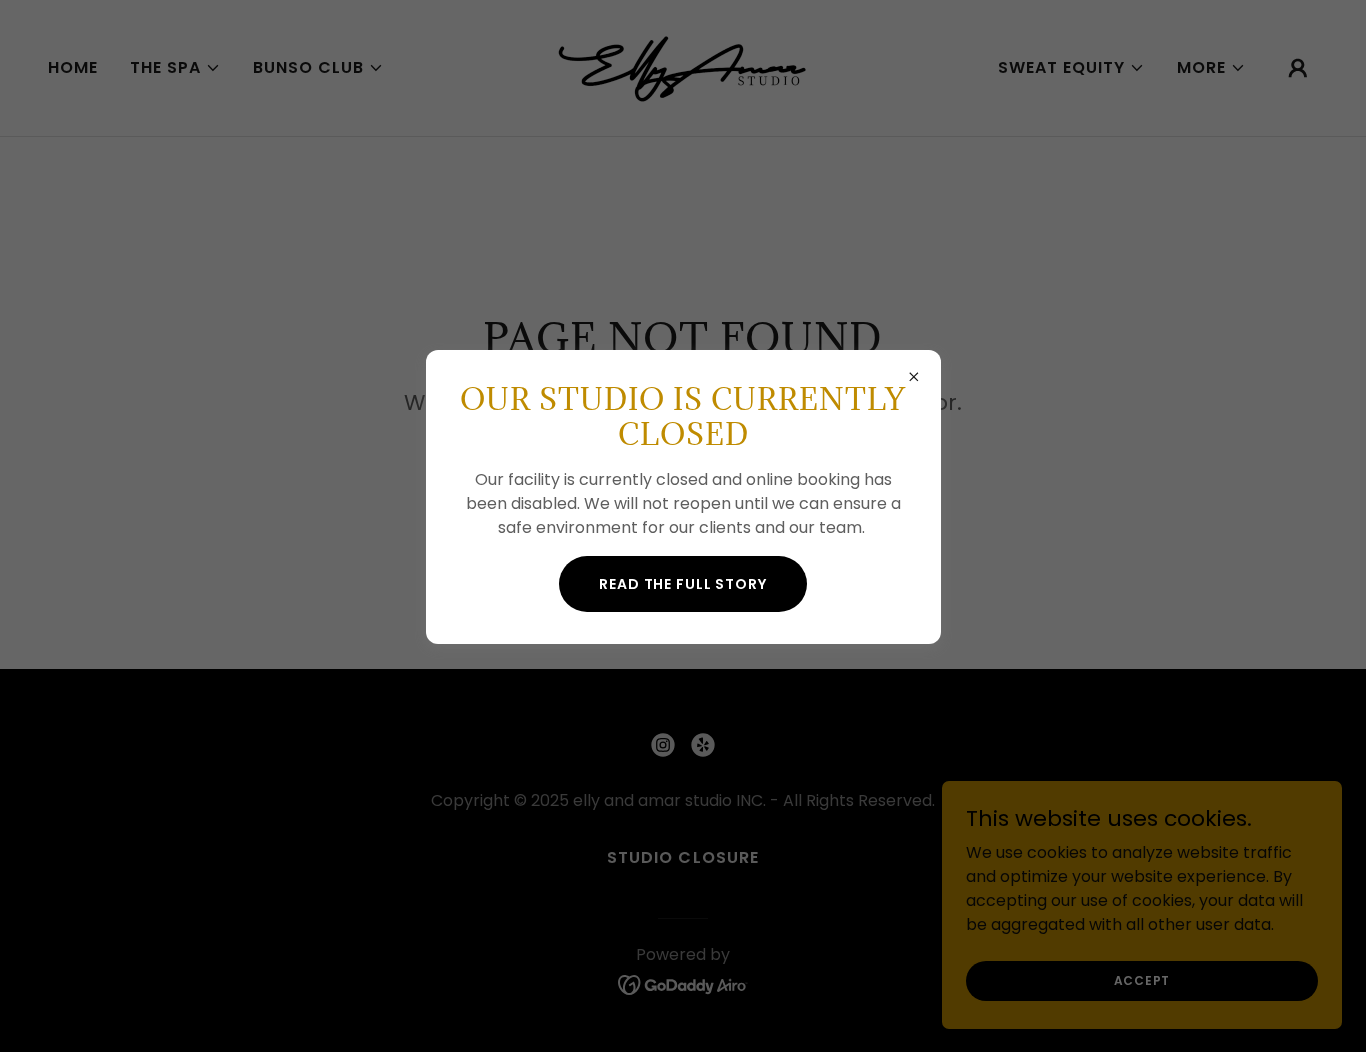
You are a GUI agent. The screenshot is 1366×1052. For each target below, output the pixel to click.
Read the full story (683, 584)
